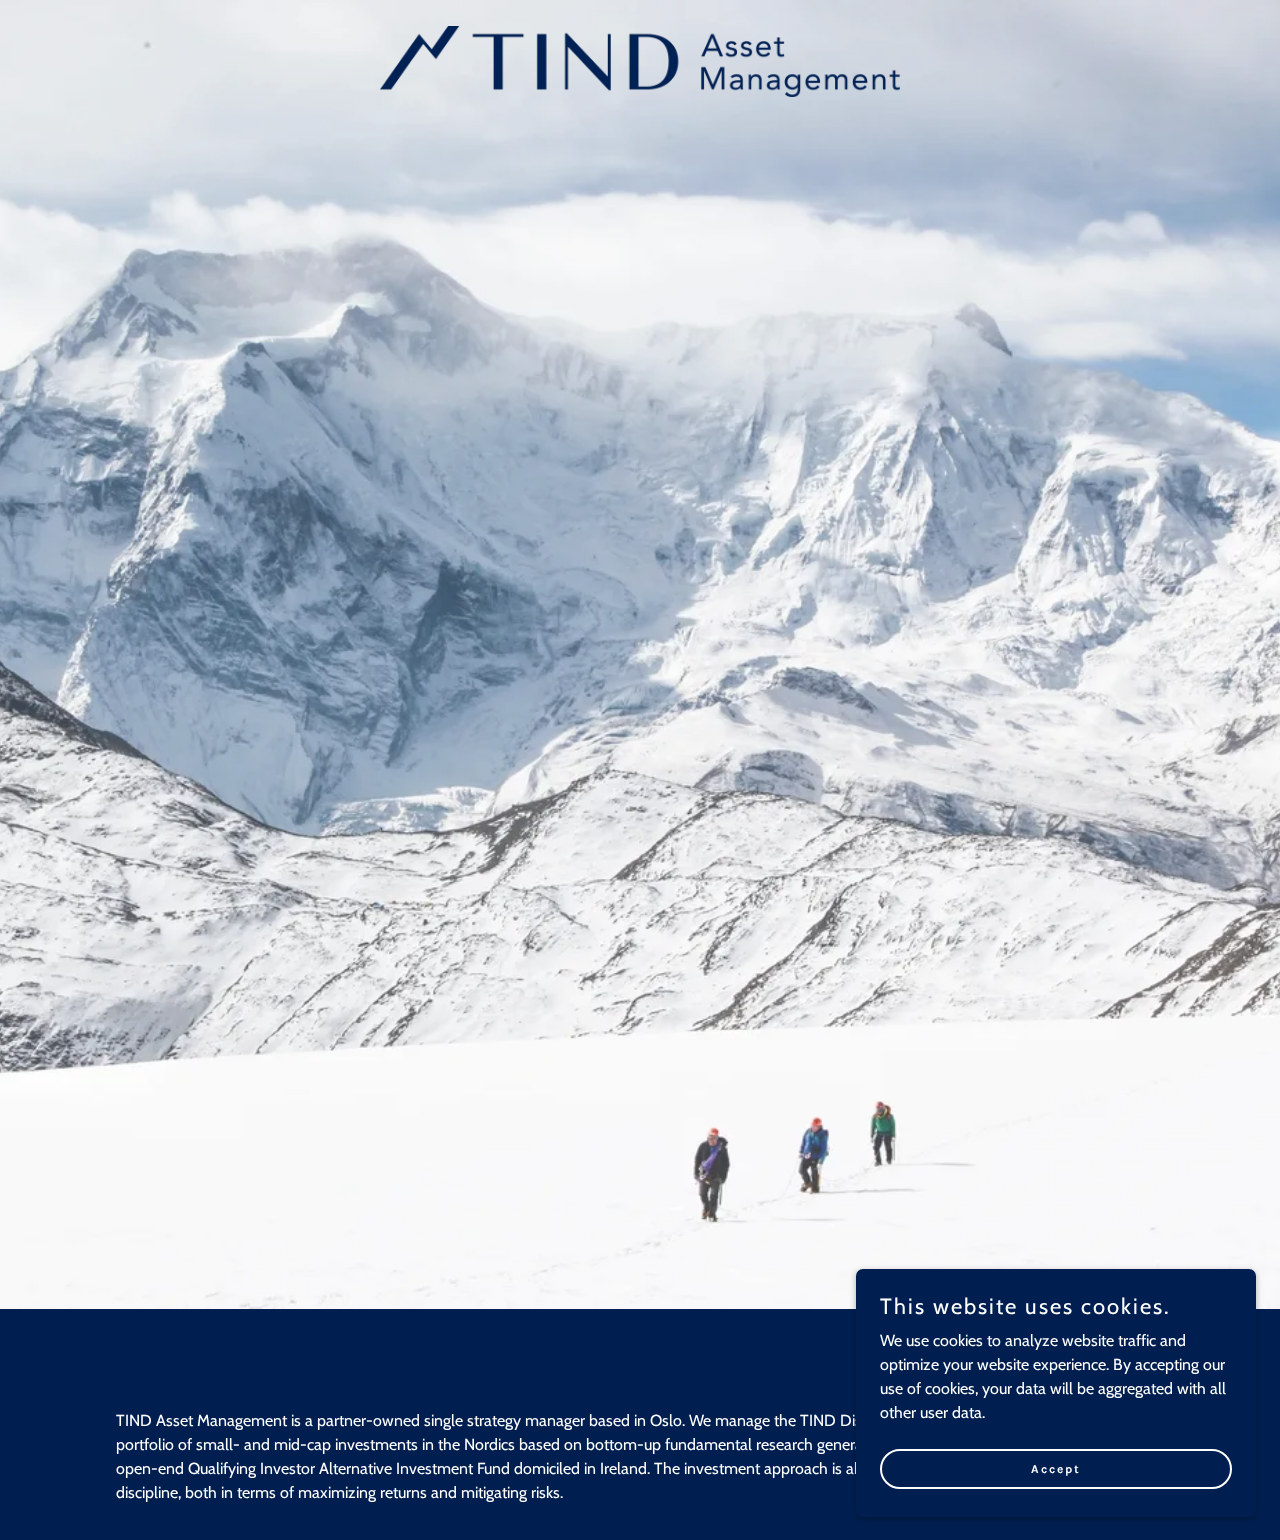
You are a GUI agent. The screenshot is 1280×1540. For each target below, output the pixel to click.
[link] (640, 59)
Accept (1056, 1468)
